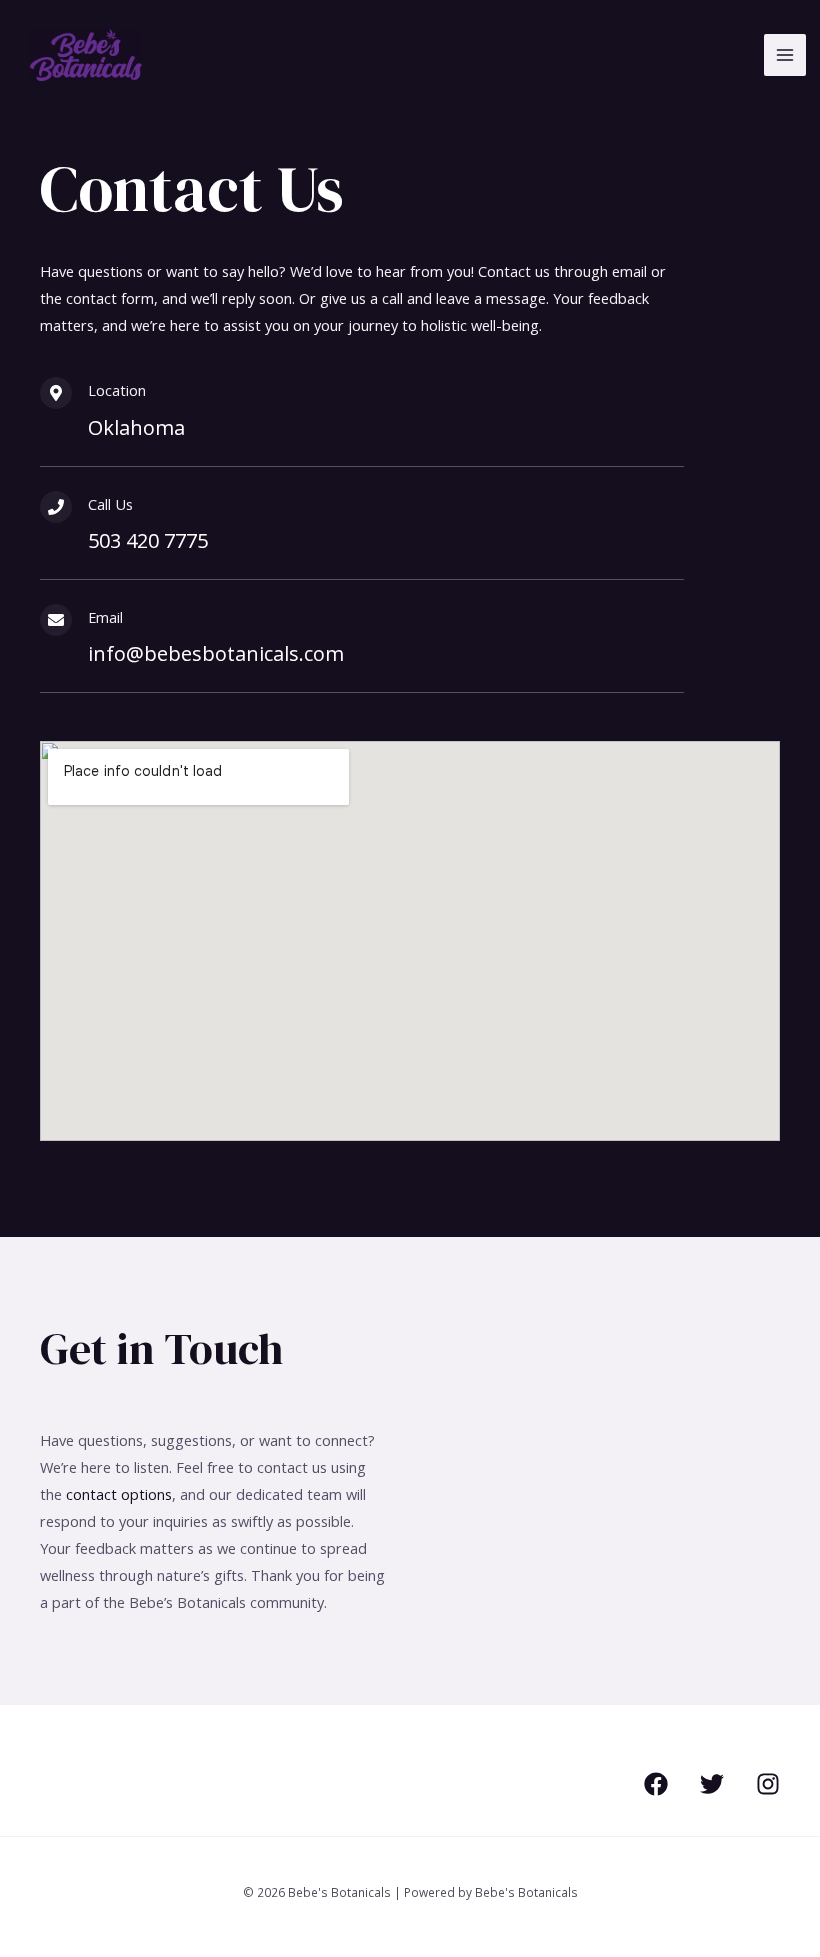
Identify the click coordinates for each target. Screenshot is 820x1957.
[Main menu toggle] (785, 55)
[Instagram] (768, 1784)
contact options (119, 1494)
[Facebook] (656, 1784)
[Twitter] (712, 1784)
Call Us (110, 504)
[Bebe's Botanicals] (86, 55)
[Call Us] (56, 507)
